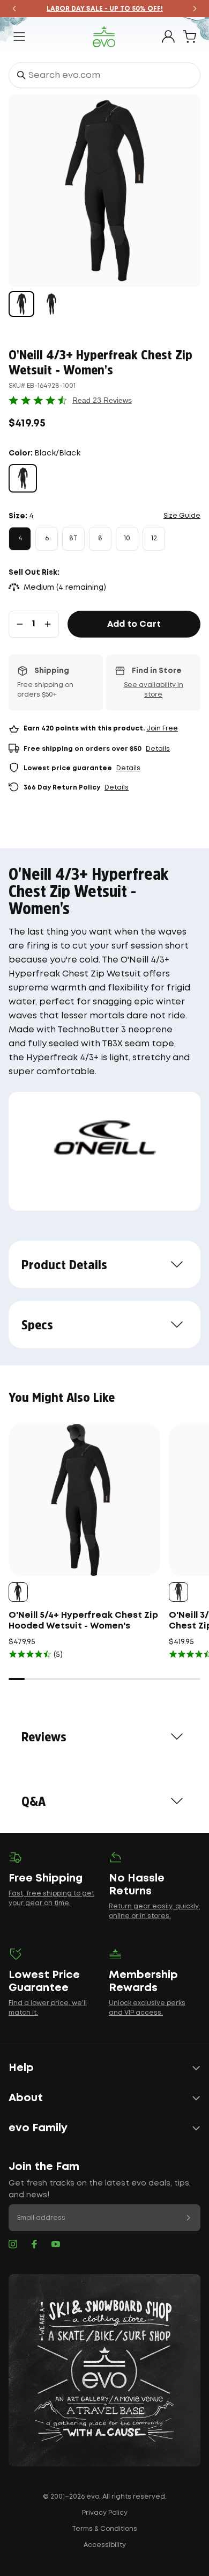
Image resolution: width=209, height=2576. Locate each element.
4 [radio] (20, 538)
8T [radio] (73, 538)
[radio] (23, 478)
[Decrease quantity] (20, 624)
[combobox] (104, 75)
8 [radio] (100, 538)
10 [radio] (127, 538)
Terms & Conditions (104, 2529)
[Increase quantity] (48, 624)
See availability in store (154, 690)
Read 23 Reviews (102, 400)
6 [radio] (47, 538)
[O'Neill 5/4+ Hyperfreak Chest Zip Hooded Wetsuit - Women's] (84, 1500)
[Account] (168, 37)
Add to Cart (134, 624)
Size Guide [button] (182, 516)
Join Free (162, 729)
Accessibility (105, 2545)
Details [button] (158, 749)
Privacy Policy (105, 2513)
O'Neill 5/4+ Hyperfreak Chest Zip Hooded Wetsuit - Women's (83, 1621)
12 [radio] (154, 538)
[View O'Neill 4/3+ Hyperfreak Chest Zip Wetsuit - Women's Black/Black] (21, 304)
